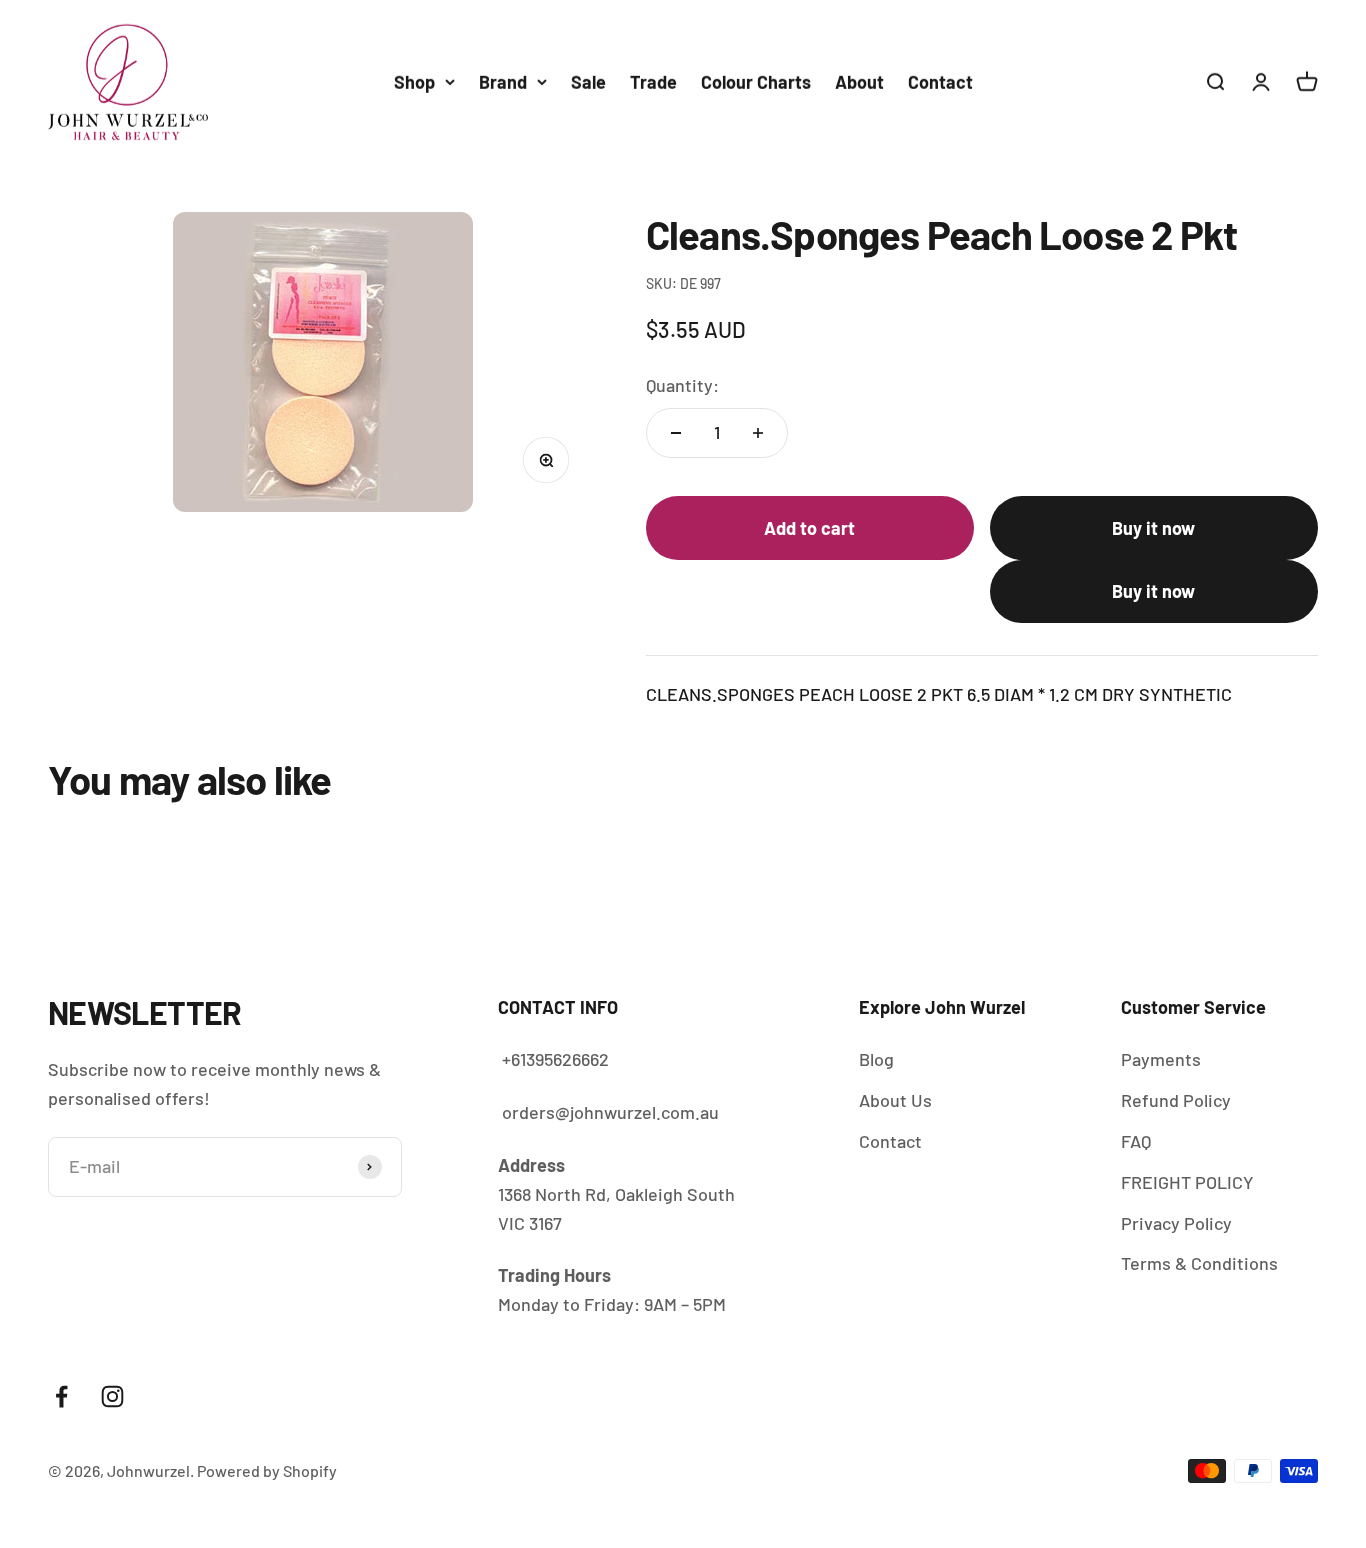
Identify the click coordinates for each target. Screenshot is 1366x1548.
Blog (876, 1059)
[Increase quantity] (758, 433)
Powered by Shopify (267, 1470)
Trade (653, 82)
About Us (895, 1100)
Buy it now (1153, 528)
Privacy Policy (1176, 1223)
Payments (1161, 1059)
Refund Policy (1176, 1100)
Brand (503, 82)
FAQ (1136, 1141)
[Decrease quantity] (676, 433)
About (859, 82)
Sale (588, 82)
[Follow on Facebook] (61, 1396)
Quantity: (682, 385)
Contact (940, 82)
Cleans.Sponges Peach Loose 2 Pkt (1046, 1459)
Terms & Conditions (1199, 1263)
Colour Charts (756, 82)
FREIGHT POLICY (1187, 1182)
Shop (414, 82)
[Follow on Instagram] (112, 1396)
